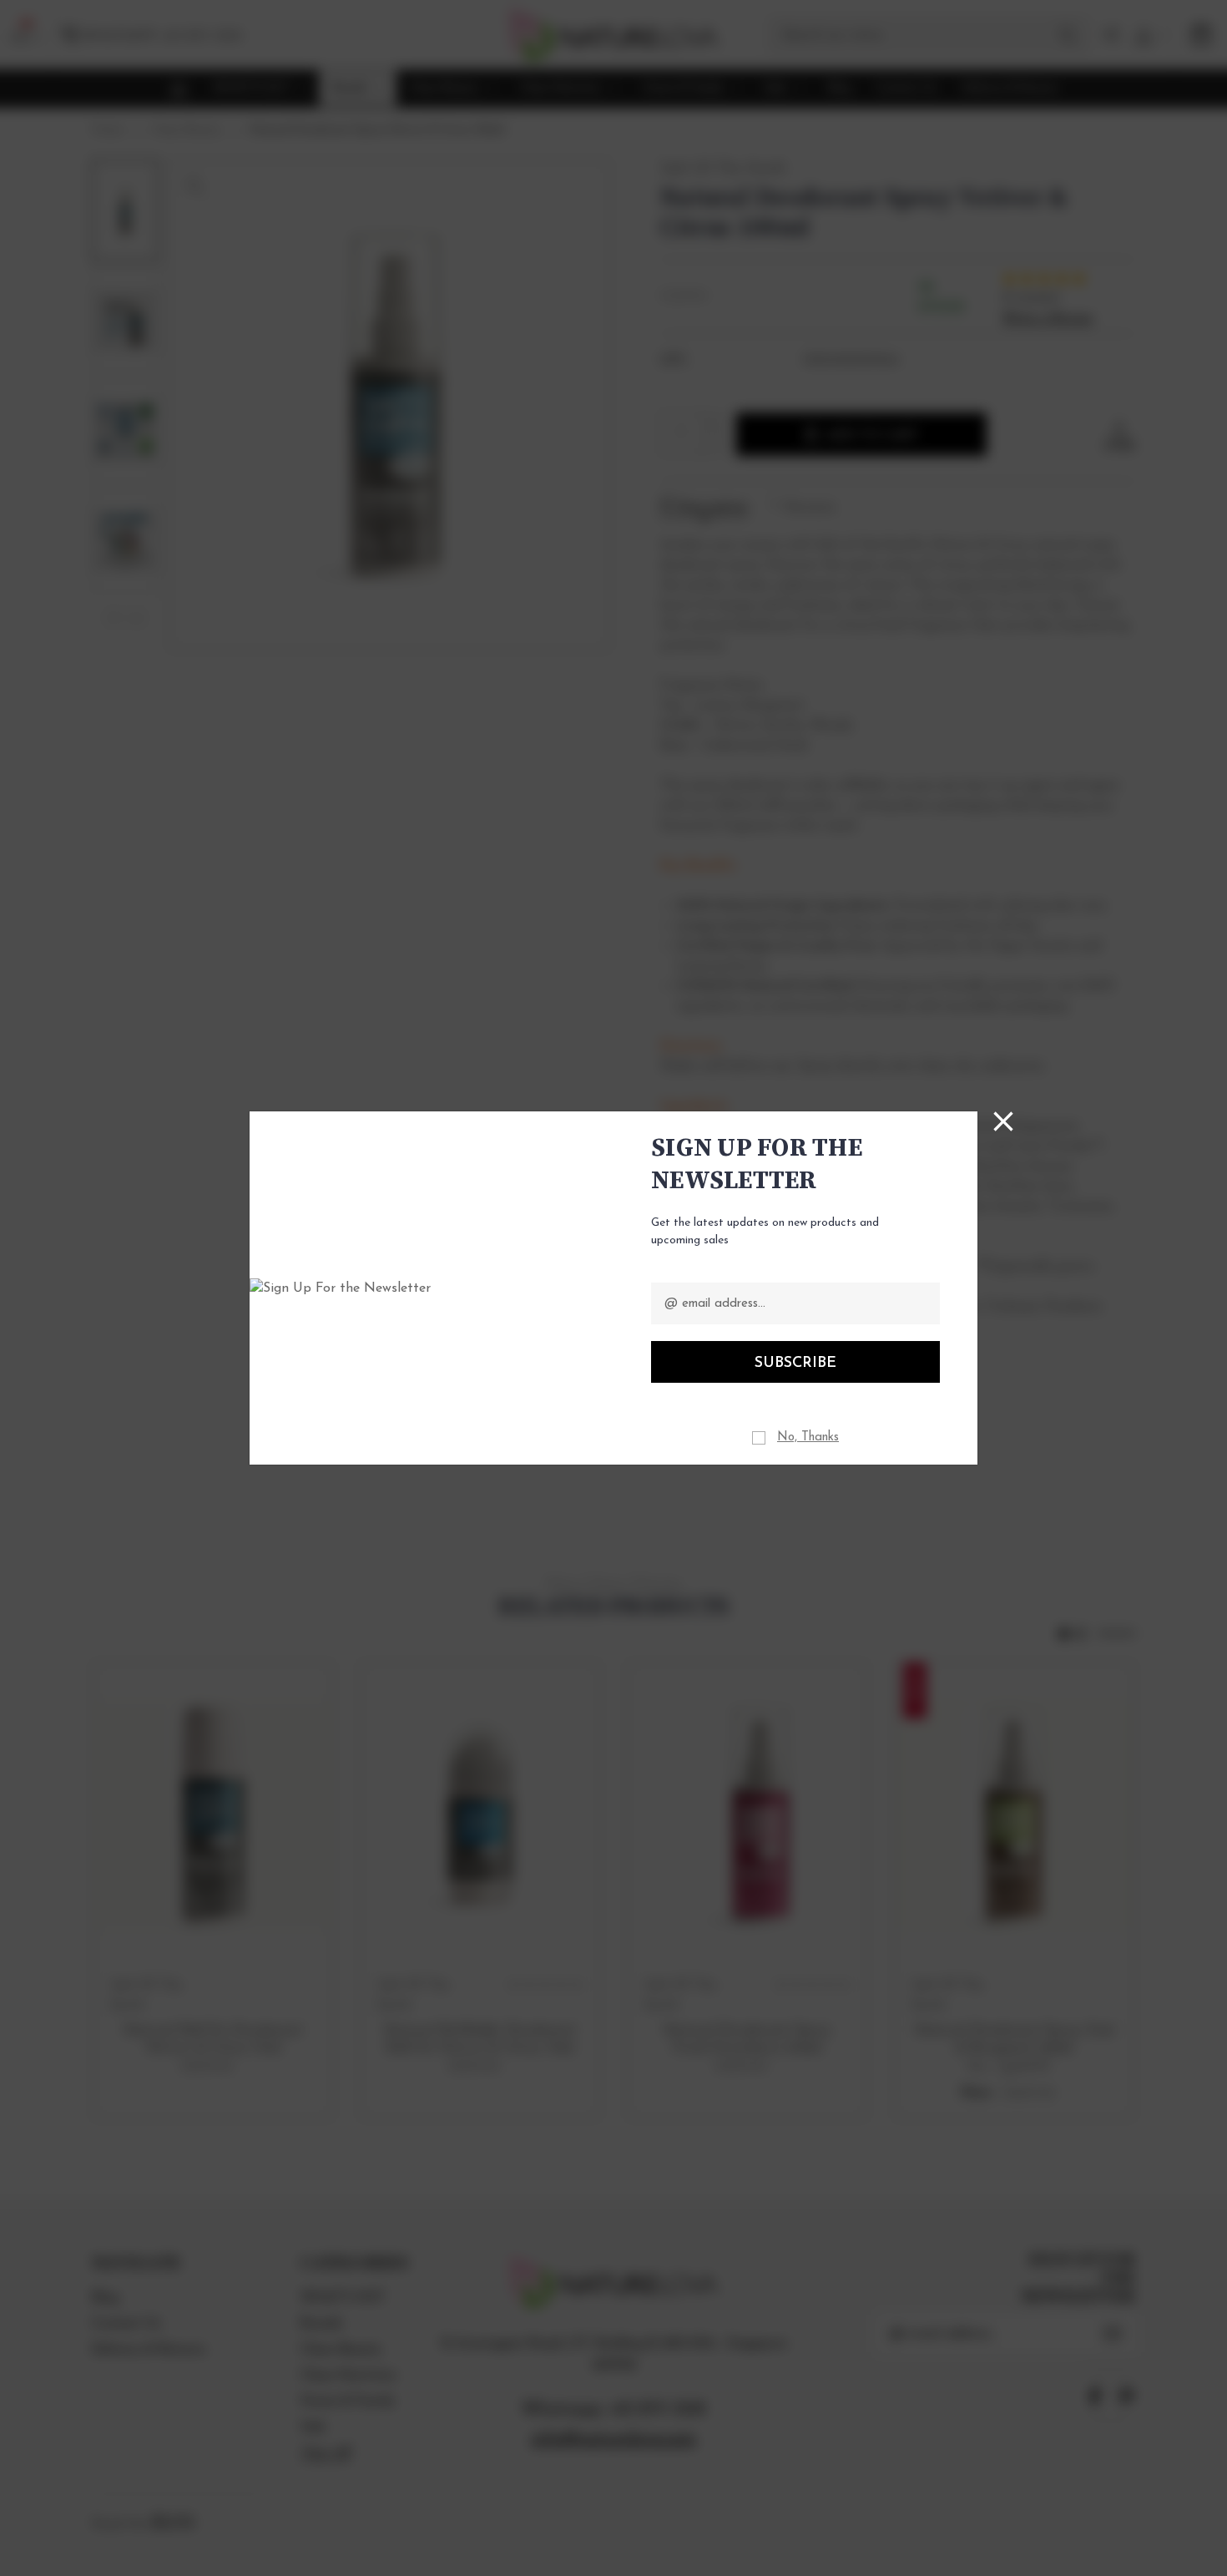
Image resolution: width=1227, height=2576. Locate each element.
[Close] (1003, 1121)
